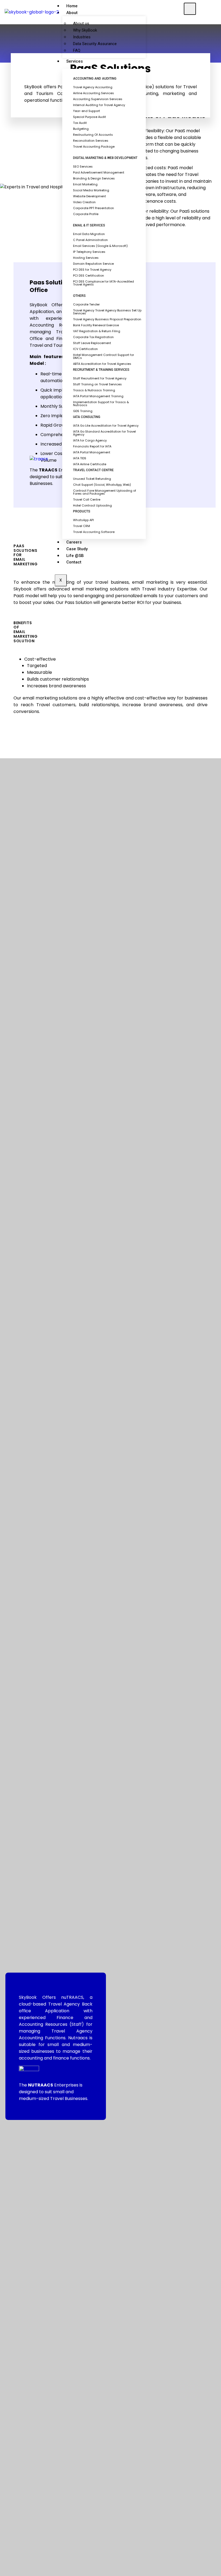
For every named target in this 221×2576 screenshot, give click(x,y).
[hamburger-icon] (190, 9)
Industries (82, 37)
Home (72, 6)
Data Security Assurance (95, 44)
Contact (74, 562)
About (72, 13)
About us (81, 23)
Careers (74, 542)
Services (75, 61)
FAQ (77, 50)
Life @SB (75, 556)
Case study (77, 549)
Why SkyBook (85, 30)
